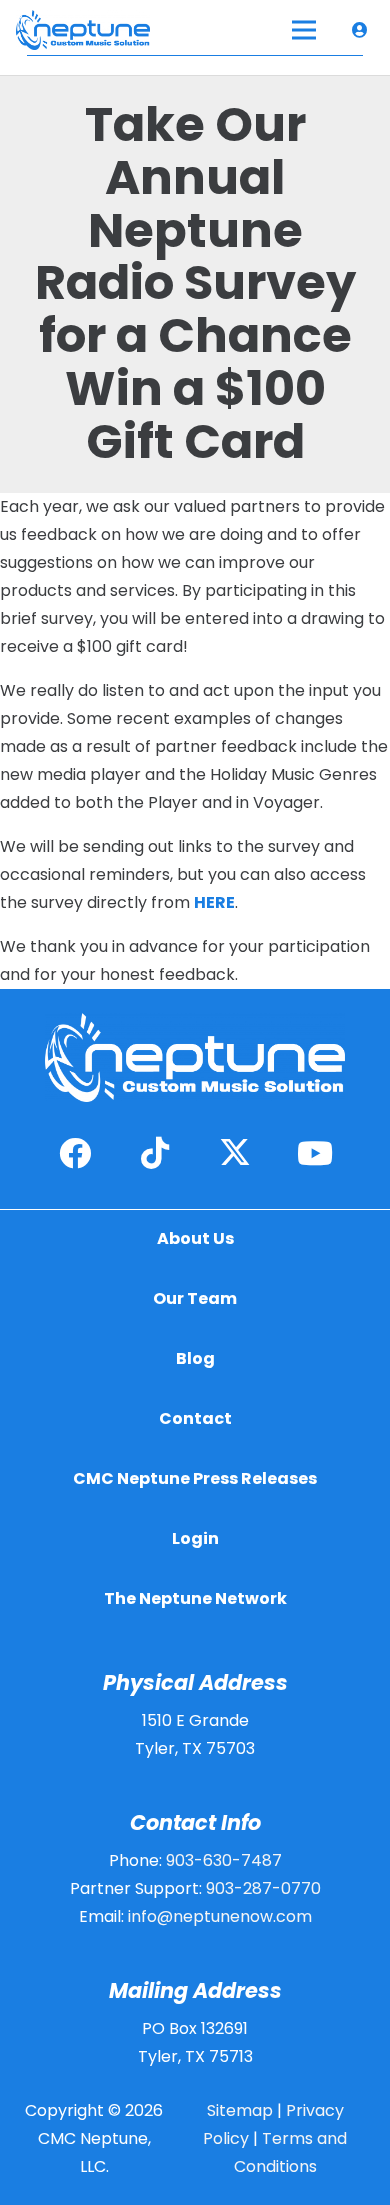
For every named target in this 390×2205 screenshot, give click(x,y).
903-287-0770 (263, 1888)
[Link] (363, 29)
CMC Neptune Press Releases (195, 1478)
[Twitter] (235, 1153)
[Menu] (305, 30)
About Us (195, 1238)
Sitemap (240, 2110)
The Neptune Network (195, 1598)
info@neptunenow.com (220, 1916)
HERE (214, 902)
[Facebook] (75, 1153)
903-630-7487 (224, 1860)
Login (195, 1538)
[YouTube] (315, 1153)
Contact (195, 1418)
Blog (195, 1358)
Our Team (195, 1298)
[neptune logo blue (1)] (83, 30)
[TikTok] (155, 1153)
